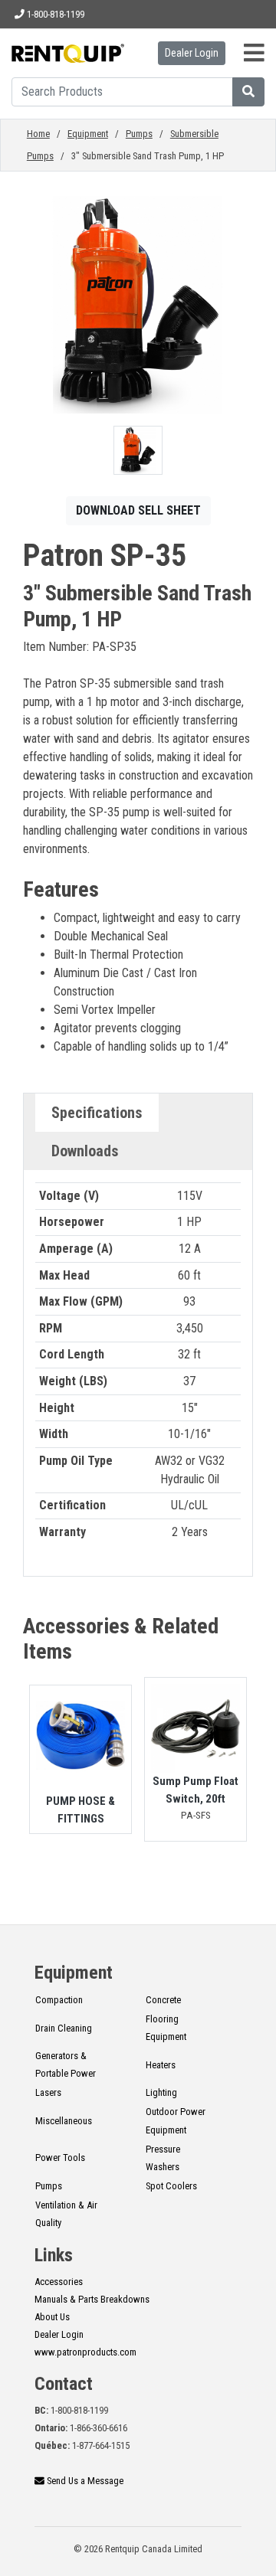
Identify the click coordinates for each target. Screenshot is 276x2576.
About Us (52, 2317)
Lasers (48, 2092)
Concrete (163, 2000)
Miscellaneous (64, 2121)
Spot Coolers (171, 2186)
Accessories (59, 2282)
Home (38, 134)
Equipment (88, 134)
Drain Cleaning (64, 2028)
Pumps (139, 134)
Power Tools (60, 2158)
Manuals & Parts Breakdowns (92, 2299)
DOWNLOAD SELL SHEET (138, 510)
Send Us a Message (84, 2481)
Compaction (59, 2000)
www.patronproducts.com (85, 2352)
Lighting (161, 2092)
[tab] (97, 1113)
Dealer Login (192, 53)
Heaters (161, 2065)
